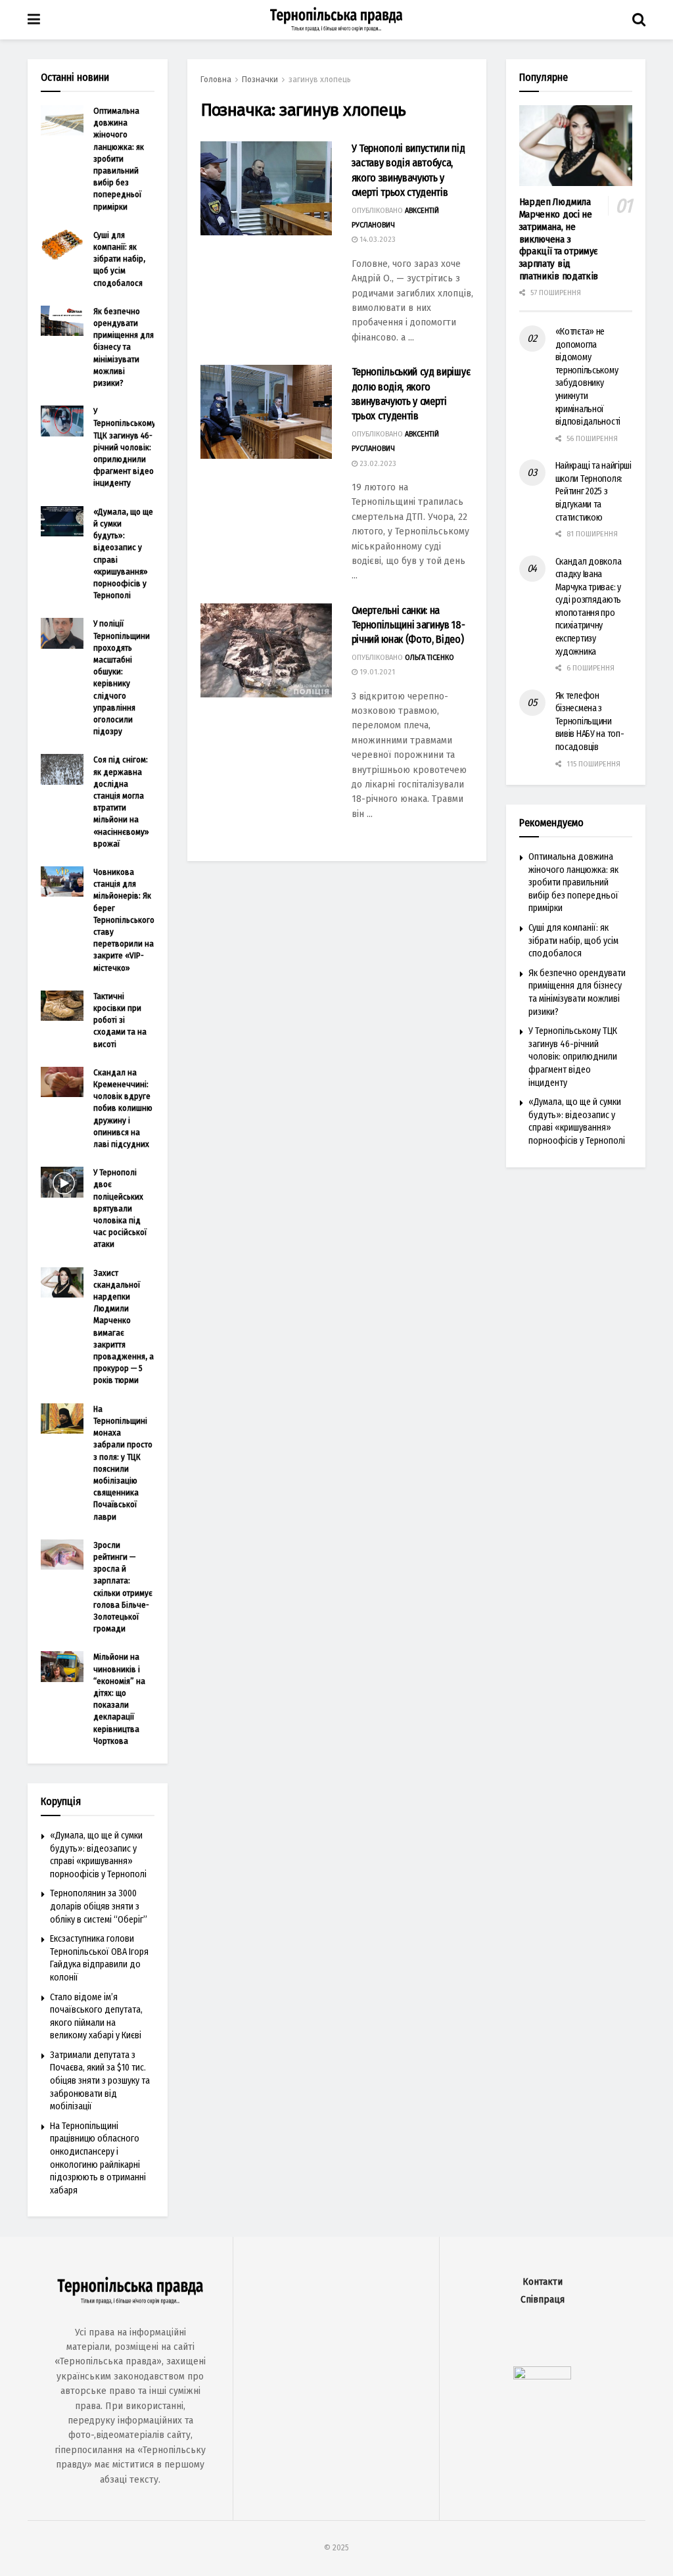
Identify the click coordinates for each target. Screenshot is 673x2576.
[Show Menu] (34, 20)
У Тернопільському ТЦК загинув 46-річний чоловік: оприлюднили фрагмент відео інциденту (125, 447)
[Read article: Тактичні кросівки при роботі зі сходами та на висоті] (62, 1006)
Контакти (543, 2282)
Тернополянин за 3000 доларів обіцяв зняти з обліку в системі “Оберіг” (99, 1906)
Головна (216, 80)
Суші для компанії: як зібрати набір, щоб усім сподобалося (119, 259)
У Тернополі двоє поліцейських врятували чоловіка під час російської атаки (120, 1208)
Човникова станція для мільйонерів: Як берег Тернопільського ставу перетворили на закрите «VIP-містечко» (124, 920)
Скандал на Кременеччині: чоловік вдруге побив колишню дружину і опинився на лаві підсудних (123, 1108)
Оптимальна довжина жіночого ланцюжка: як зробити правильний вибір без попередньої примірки (119, 159)
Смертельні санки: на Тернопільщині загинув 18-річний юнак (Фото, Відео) (408, 625)
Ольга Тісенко (429, 658)
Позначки (260, 80)
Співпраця (543, 2300)
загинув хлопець (320, 80)
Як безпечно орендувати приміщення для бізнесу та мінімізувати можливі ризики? (124, 347)
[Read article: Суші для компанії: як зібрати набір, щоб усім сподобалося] (62, 245)
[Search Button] (639, 20)
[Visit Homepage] (336, 20)
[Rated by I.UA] (542, 2376)
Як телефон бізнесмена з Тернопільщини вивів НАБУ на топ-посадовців (590, 721)
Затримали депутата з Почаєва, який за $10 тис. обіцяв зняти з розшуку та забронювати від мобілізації (100, 2081)
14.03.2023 (377, 240)
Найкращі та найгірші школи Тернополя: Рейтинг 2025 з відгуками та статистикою (593, 491)
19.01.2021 (376, 672)
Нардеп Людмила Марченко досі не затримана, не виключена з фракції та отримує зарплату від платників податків (559, 239)
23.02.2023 (377, 464)
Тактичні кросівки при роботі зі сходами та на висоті (120, 1020)
